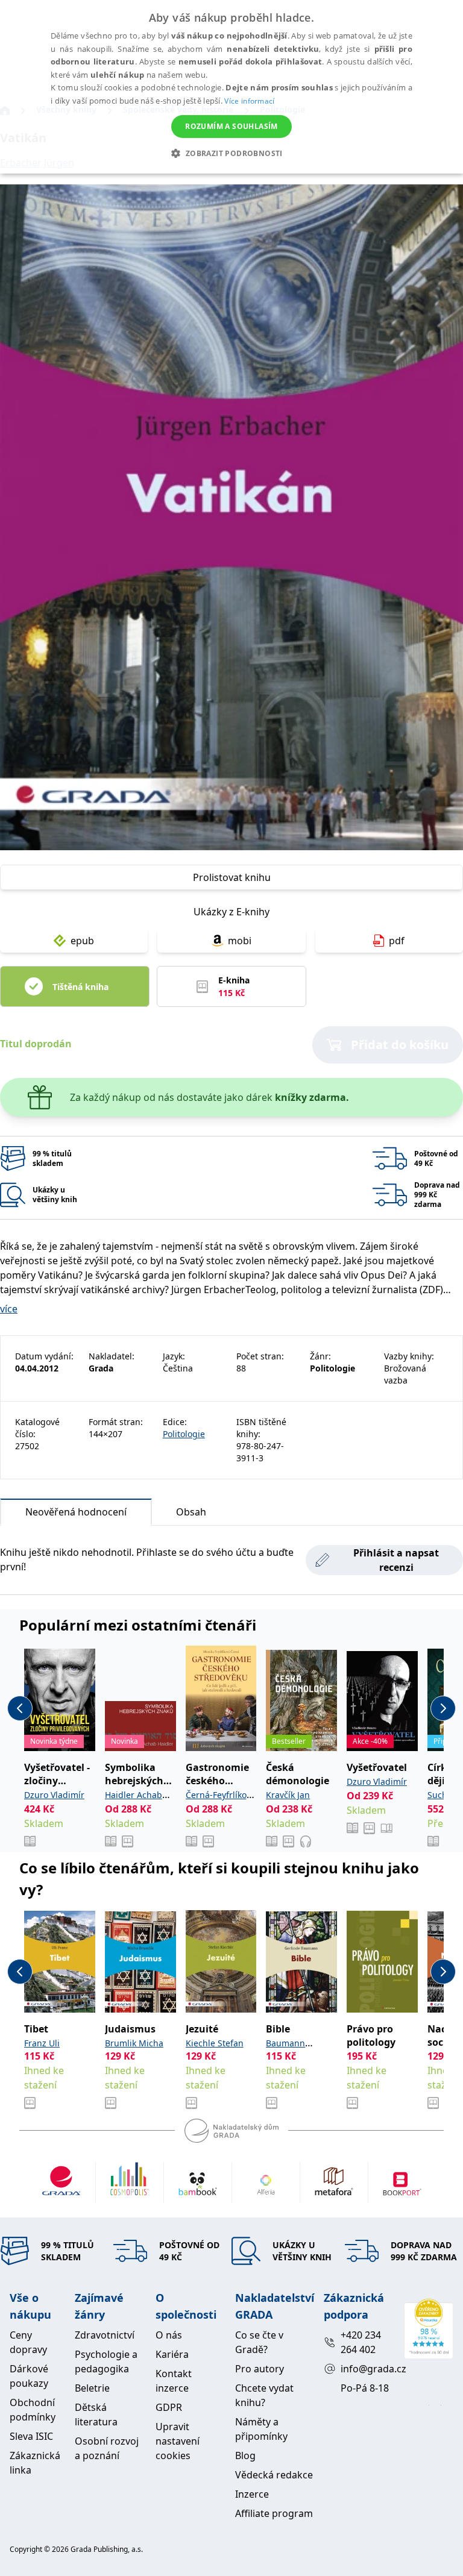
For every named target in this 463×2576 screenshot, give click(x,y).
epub (82, 941)
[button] (231, 153)
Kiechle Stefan (215, 2043)
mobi (240, 941)
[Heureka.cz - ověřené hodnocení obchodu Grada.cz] (429, 2329)
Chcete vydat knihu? (264, 2395)
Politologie (184, 1434)
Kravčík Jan (288, 1795)
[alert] (231, 87)
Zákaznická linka (35, 2463)
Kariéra (172, 2354)
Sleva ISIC (31, 2436)
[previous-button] (20, 1708)
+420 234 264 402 (361, 2342)
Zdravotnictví (105, 2335)
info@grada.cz (367, 2369)
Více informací (249, 101)
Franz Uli (42, 2043)
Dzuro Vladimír (54, 1795)
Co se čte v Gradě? (259, 2342)
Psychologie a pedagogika (106, 2361)
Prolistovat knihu (232, 877)
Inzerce (252, 2494)
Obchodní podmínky (33, 2410)
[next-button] (443, 1708)
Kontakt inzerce (174, 2381)
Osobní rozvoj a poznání (107, 2448)
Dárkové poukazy (29, 2376)
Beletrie (92, 2388)
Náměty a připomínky (261, 2429)
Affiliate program (274, 2513)
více (9, 1309)
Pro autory (260, 2369)
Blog (245, 2455)
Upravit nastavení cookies (178, 2441)
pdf (397, 941)
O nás (169, 2335)
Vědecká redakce (274, 2475)
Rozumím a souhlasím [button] (231, 126)
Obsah (191, 1512)
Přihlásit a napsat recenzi (396, 1560)
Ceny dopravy (28, 2342)
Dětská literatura (96, 2415)
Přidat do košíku (400, 1045)
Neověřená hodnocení (76, 1512)
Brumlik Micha (134, 2043)
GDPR (169, 2407)
